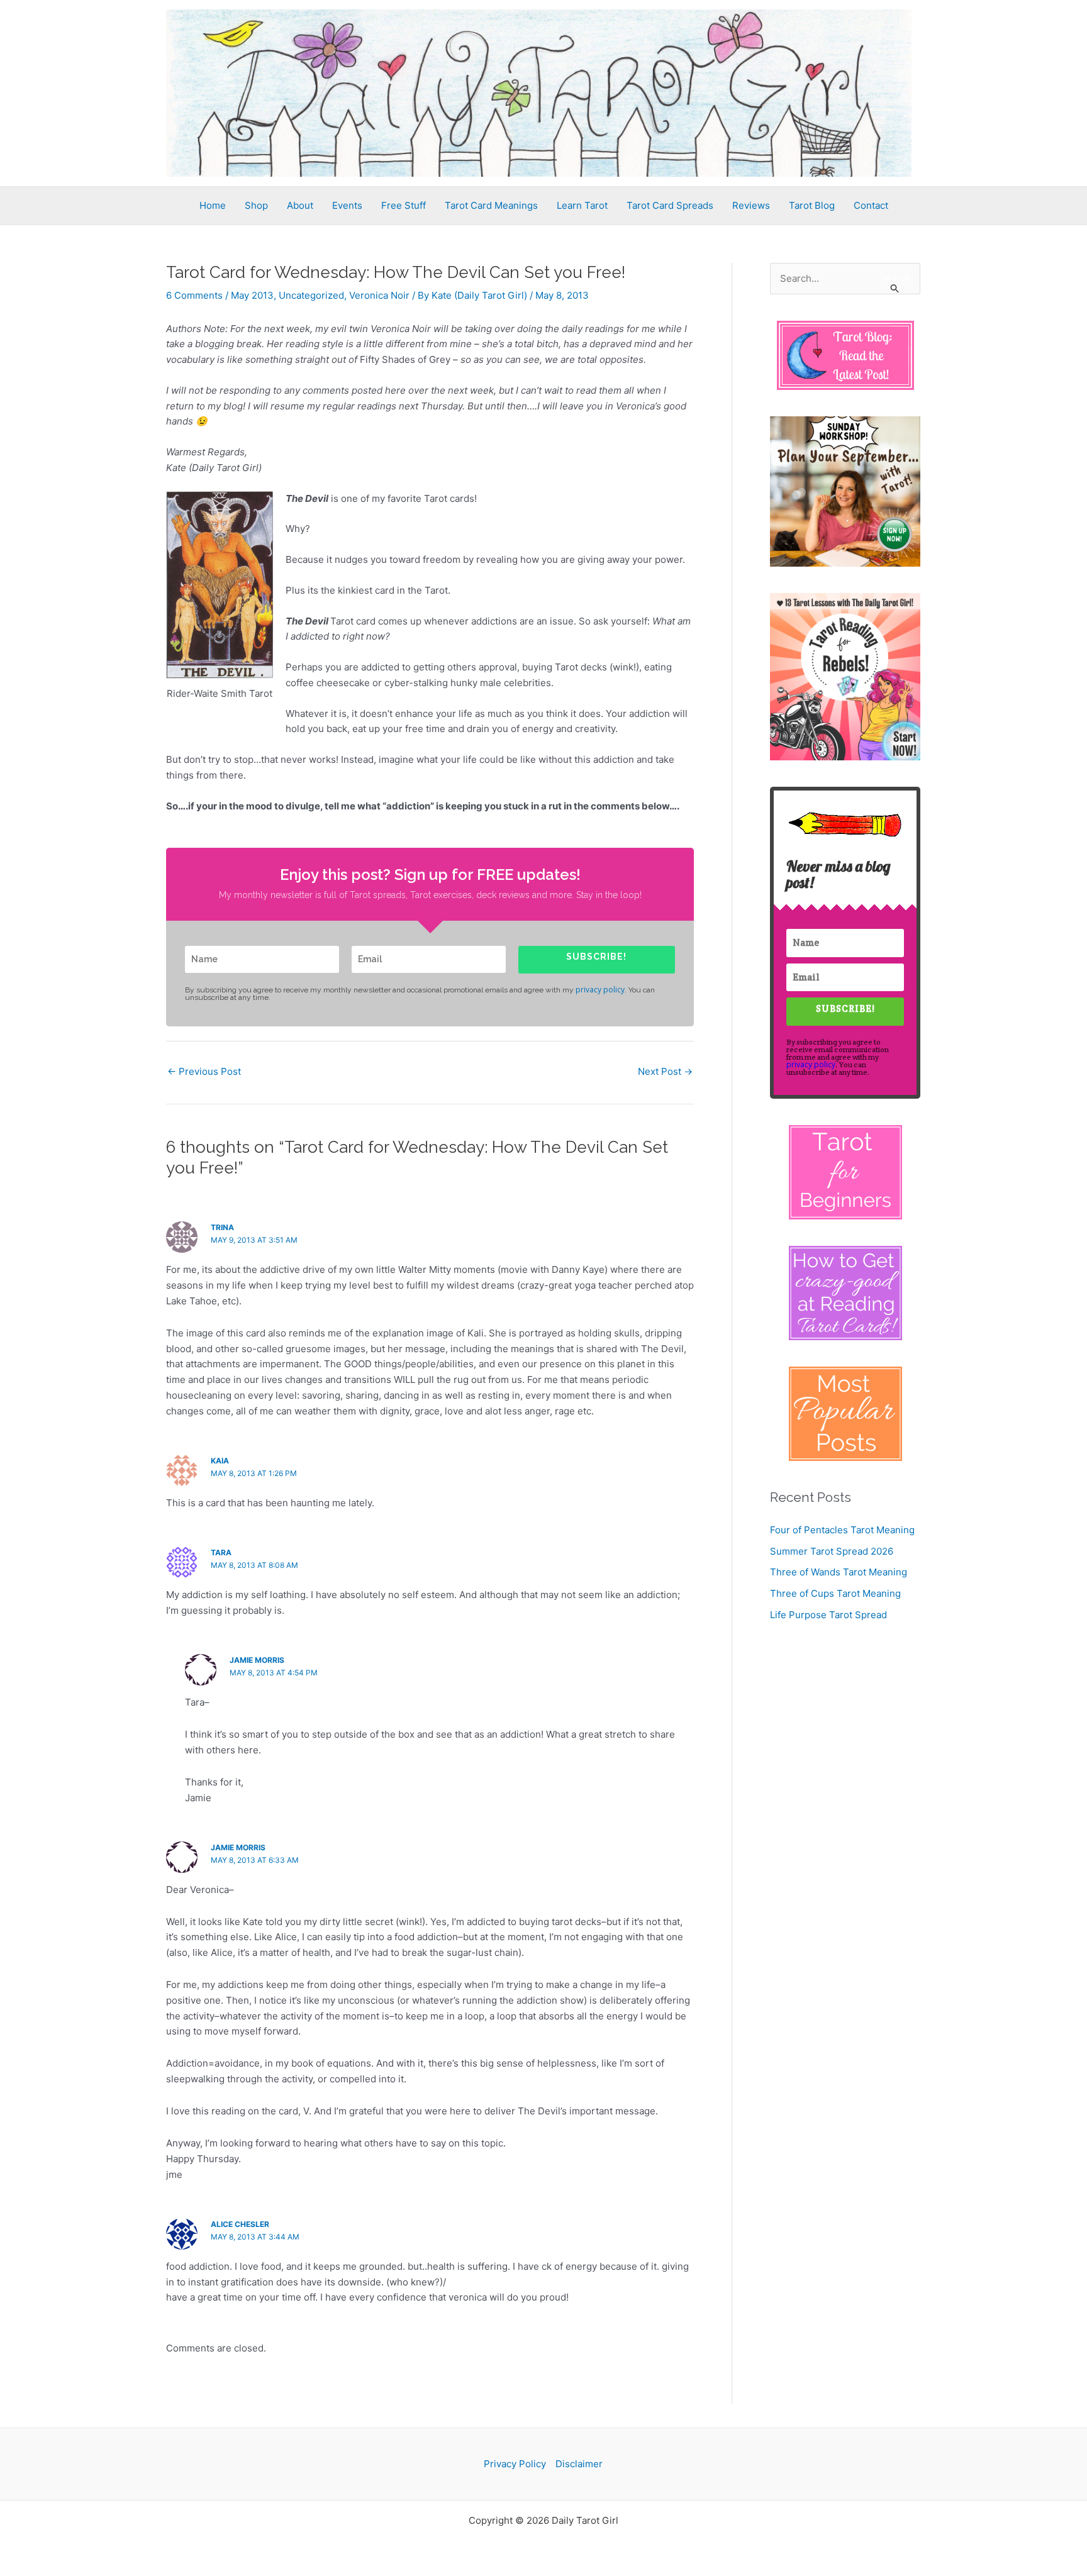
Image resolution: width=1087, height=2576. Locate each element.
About (300, 205)
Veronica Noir (379, 295)
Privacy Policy (515, 2464)
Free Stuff (404, 205)
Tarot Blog (812, 205)
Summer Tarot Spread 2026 (832, 1551)
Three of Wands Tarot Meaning (839, 1572)
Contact (871, 205)
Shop (256, 205)
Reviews (751, 205)
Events (347, 205)
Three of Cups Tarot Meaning (835, 1593)
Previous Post (204, 1071)
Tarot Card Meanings (491, 205)
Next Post (665, 1071)
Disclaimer (579, 2464)
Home (213, 205)
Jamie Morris (257, 1660)
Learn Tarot (582, 205)
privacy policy (600, 990)
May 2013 (252, 295)
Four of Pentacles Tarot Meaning (842, 1530)
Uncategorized (311, 295)
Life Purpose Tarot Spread (828, 1615)
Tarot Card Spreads (670, 205)
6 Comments (194, 295)
